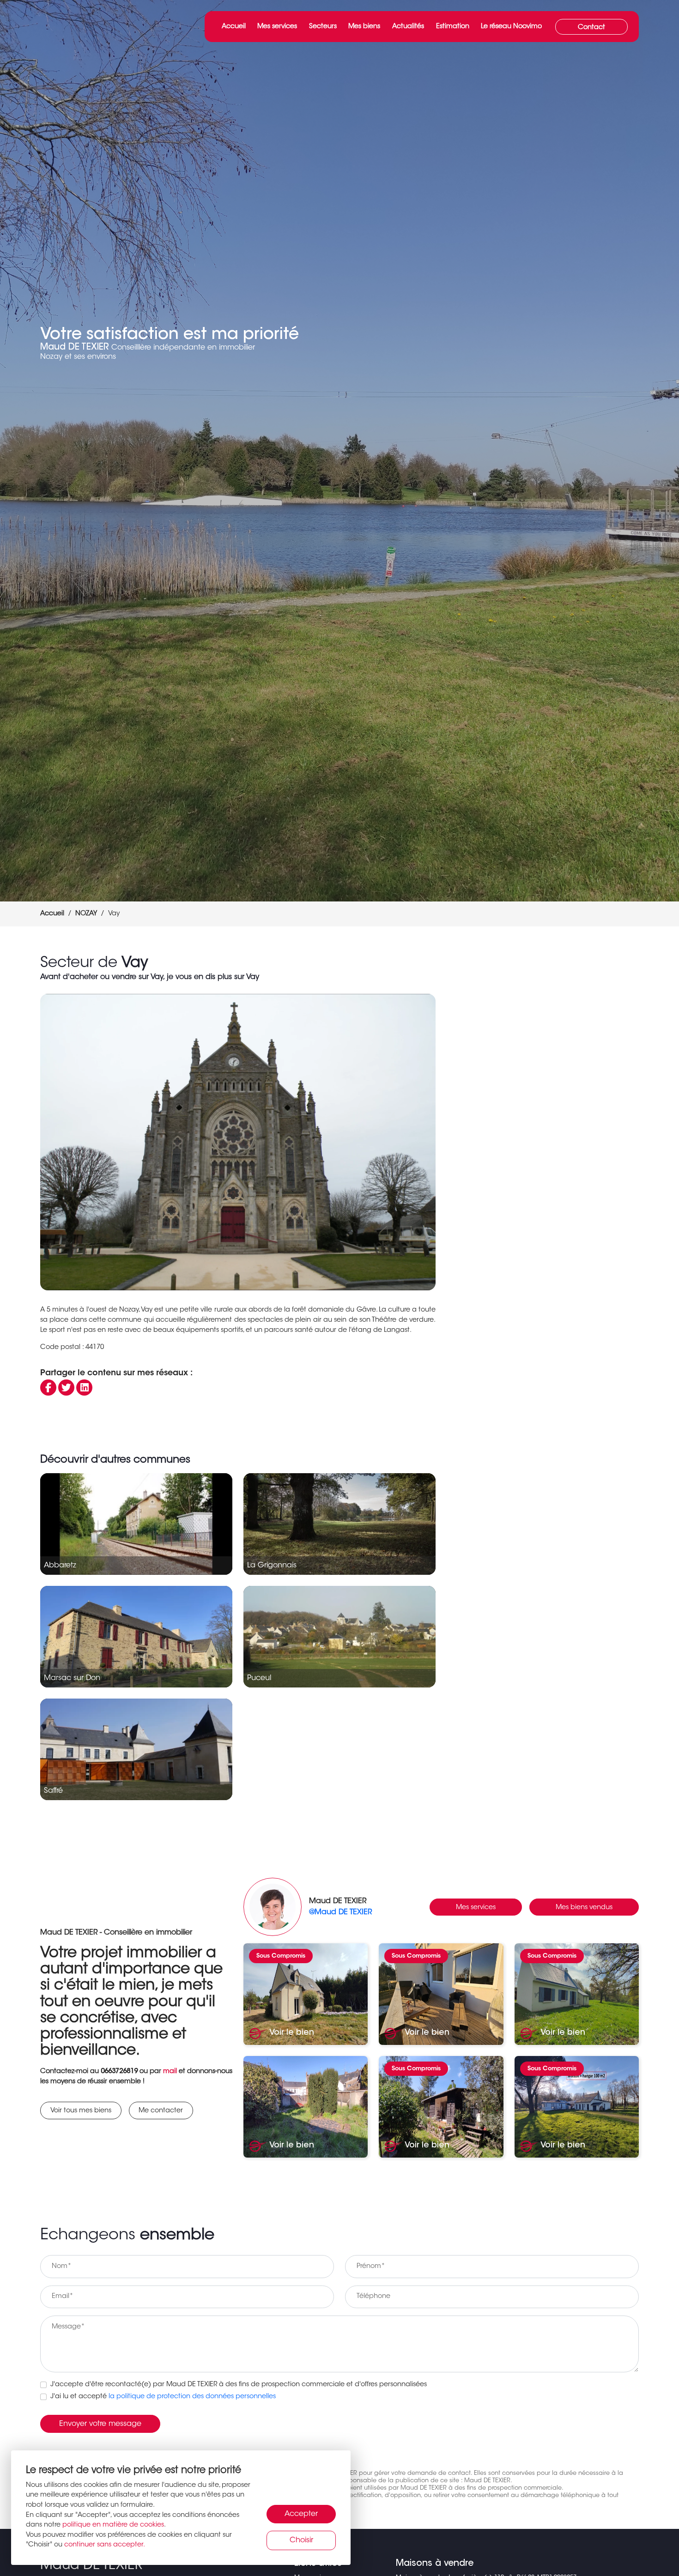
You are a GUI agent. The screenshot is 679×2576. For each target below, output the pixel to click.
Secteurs (323, 27)
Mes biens (364, 27)
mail (170, 2071)
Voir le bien (291, 2033)
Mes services (277, 27)
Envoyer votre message (100, 2424)
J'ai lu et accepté (163, 2397)
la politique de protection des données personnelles (192, 2397)
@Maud (340, 1912)
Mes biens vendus (584, 1908)
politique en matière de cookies (113, 2525)
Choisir (301, 2540)
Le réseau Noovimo (511, 27)
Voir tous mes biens (81, 2111)
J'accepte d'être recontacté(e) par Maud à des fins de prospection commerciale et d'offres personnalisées (239, 2385)
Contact (591, 27)
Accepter (301, 2514)
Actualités (408, 27)
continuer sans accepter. (105, 2545)
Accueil (234, 27)
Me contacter (161, 2111)
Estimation (453, 27)
